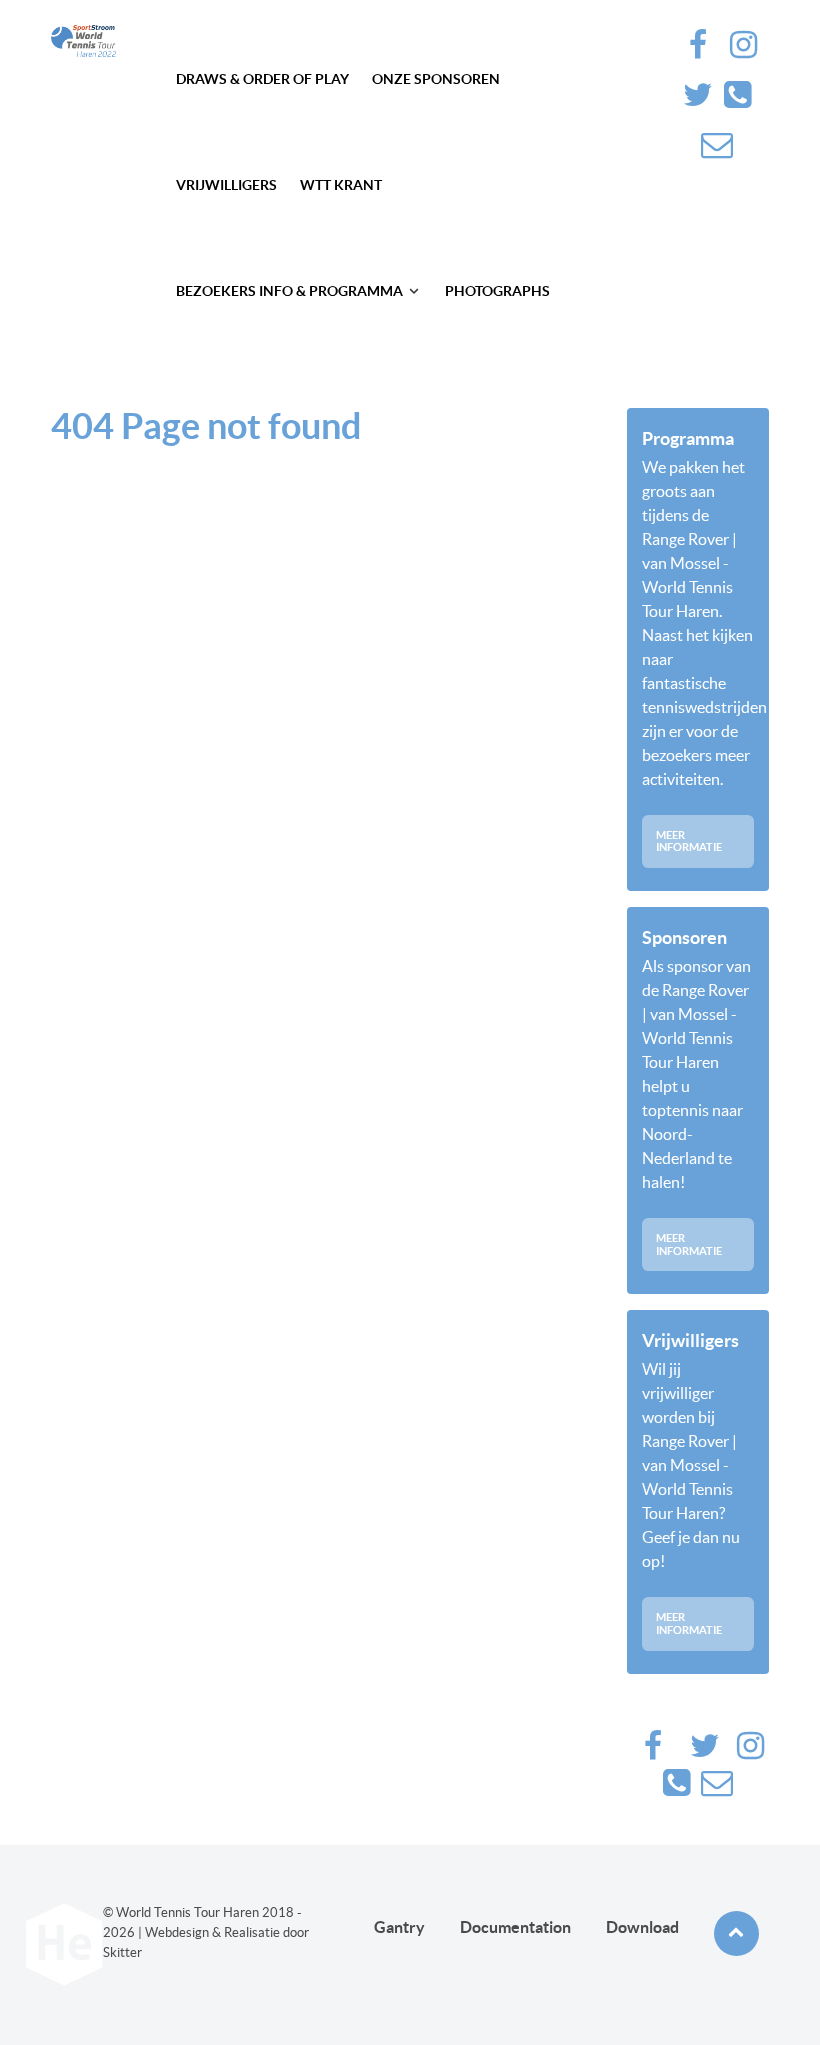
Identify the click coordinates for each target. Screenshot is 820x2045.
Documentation (515, 1927)
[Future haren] (83, 41)
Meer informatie (689, 841)
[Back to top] (736, 1933)
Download (642, 1927)
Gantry (399, 1927)
